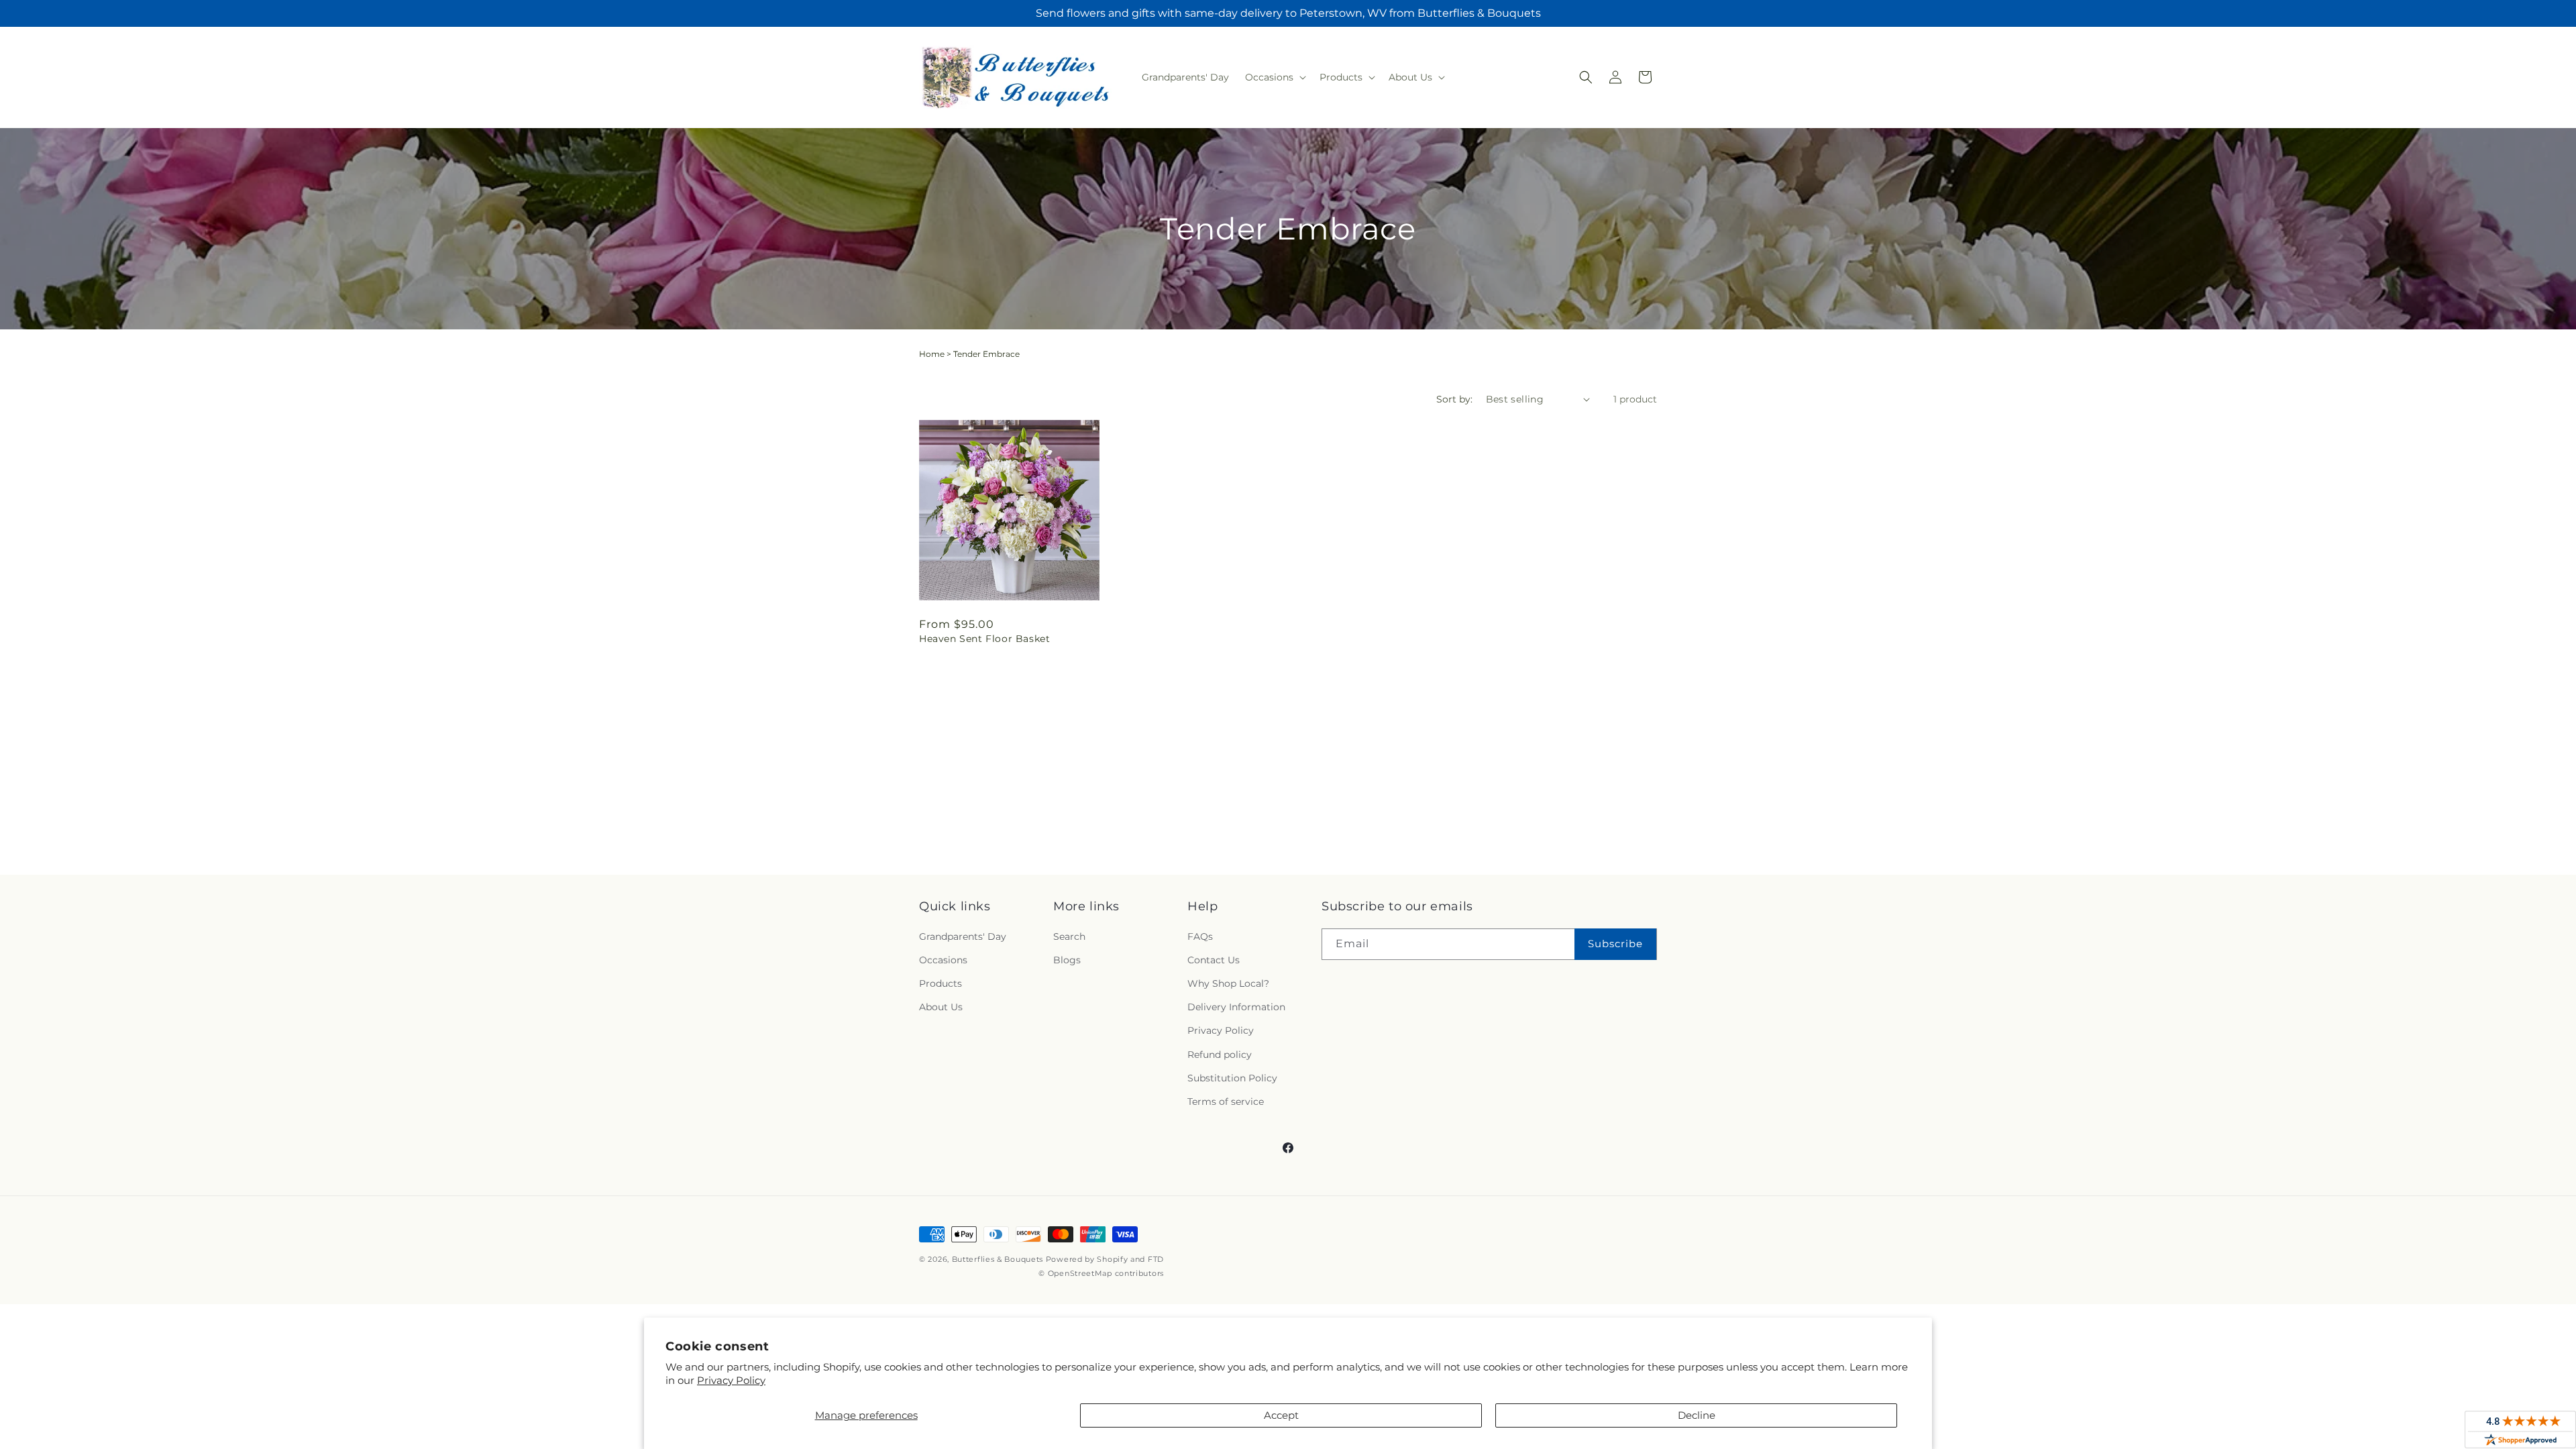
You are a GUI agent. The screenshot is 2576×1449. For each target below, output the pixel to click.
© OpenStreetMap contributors (1101, 1273)
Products (941, 983)
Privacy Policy (731, 1380)
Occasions (943, 960)
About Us (941, 1007)
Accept (1281, 1415)
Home (932, 354)
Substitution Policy (1232, 1078)
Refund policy (1220, 1055)
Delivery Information (1236, 1007)
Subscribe (1615, 944)
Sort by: (1454, 399)
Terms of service (1226, 1102)
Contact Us (1214, 960)
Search (1069, 936)
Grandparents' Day (963, 936)
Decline (1697, 1415)
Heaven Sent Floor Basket (984, 639)
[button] (1274, 77)
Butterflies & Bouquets (998, 1259)
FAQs (1200, 936)
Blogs (1067, 960)
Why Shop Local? (1228, 983)
